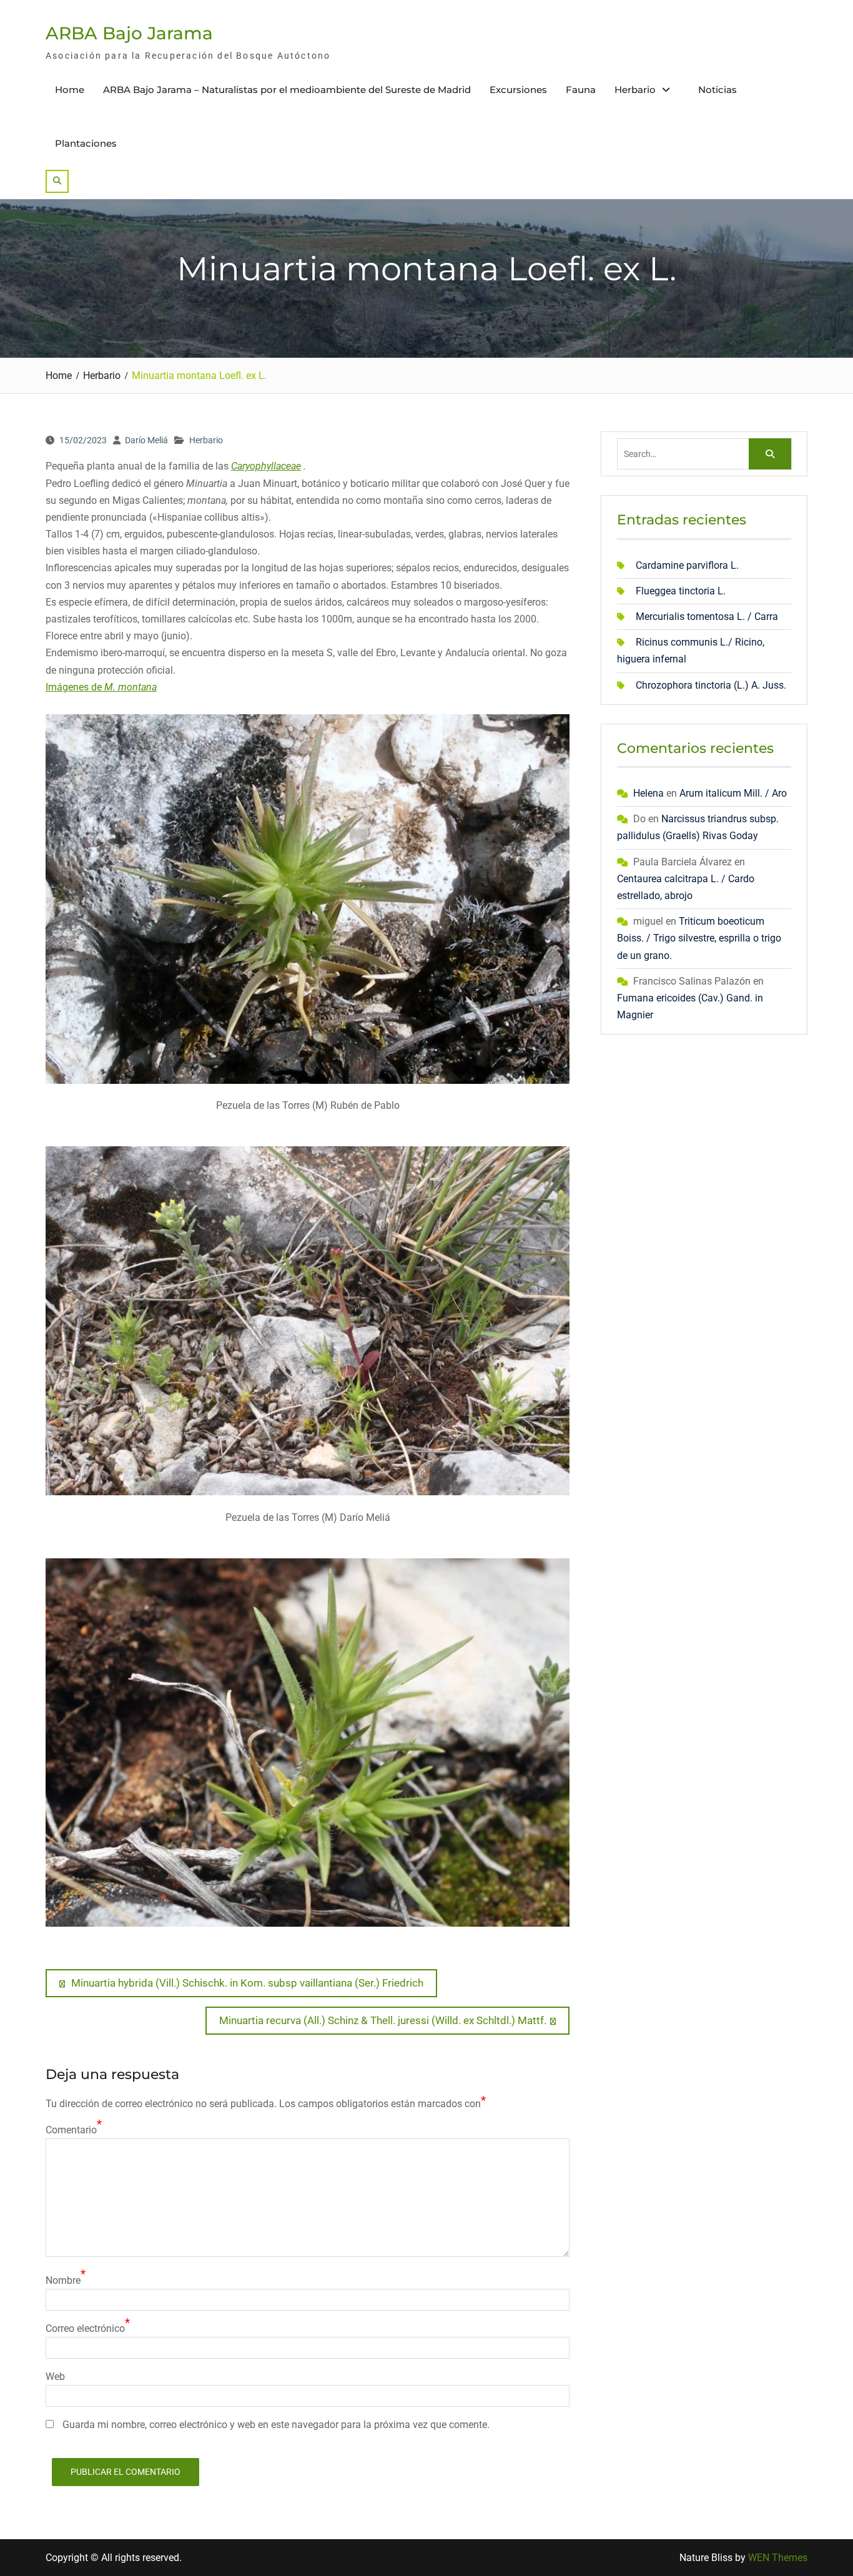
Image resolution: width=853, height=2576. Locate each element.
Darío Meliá (146, 440)
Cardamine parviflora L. (687, 565)
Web (55, 2377)
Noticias (717, 90)
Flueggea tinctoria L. (681, 591)
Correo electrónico (85, 2328)
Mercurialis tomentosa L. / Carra (707, 617)
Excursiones (518, 90)
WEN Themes (778, 2558)
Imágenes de (101, 687)
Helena (648, 793)
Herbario (635, 90)
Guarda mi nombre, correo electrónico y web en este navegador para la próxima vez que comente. (276, 2425)
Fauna (581, 90)
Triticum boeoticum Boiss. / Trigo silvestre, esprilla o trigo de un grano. (699, 938)
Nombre (63, 2280)
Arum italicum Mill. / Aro (733, 793)
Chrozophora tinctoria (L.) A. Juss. (711, 685)
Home (70, 90)
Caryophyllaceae (266, 466)
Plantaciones (86, 143)
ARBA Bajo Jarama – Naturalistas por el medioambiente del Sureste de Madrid (287, 90)
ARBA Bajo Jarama (129, 33)
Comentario (71, 2130)
